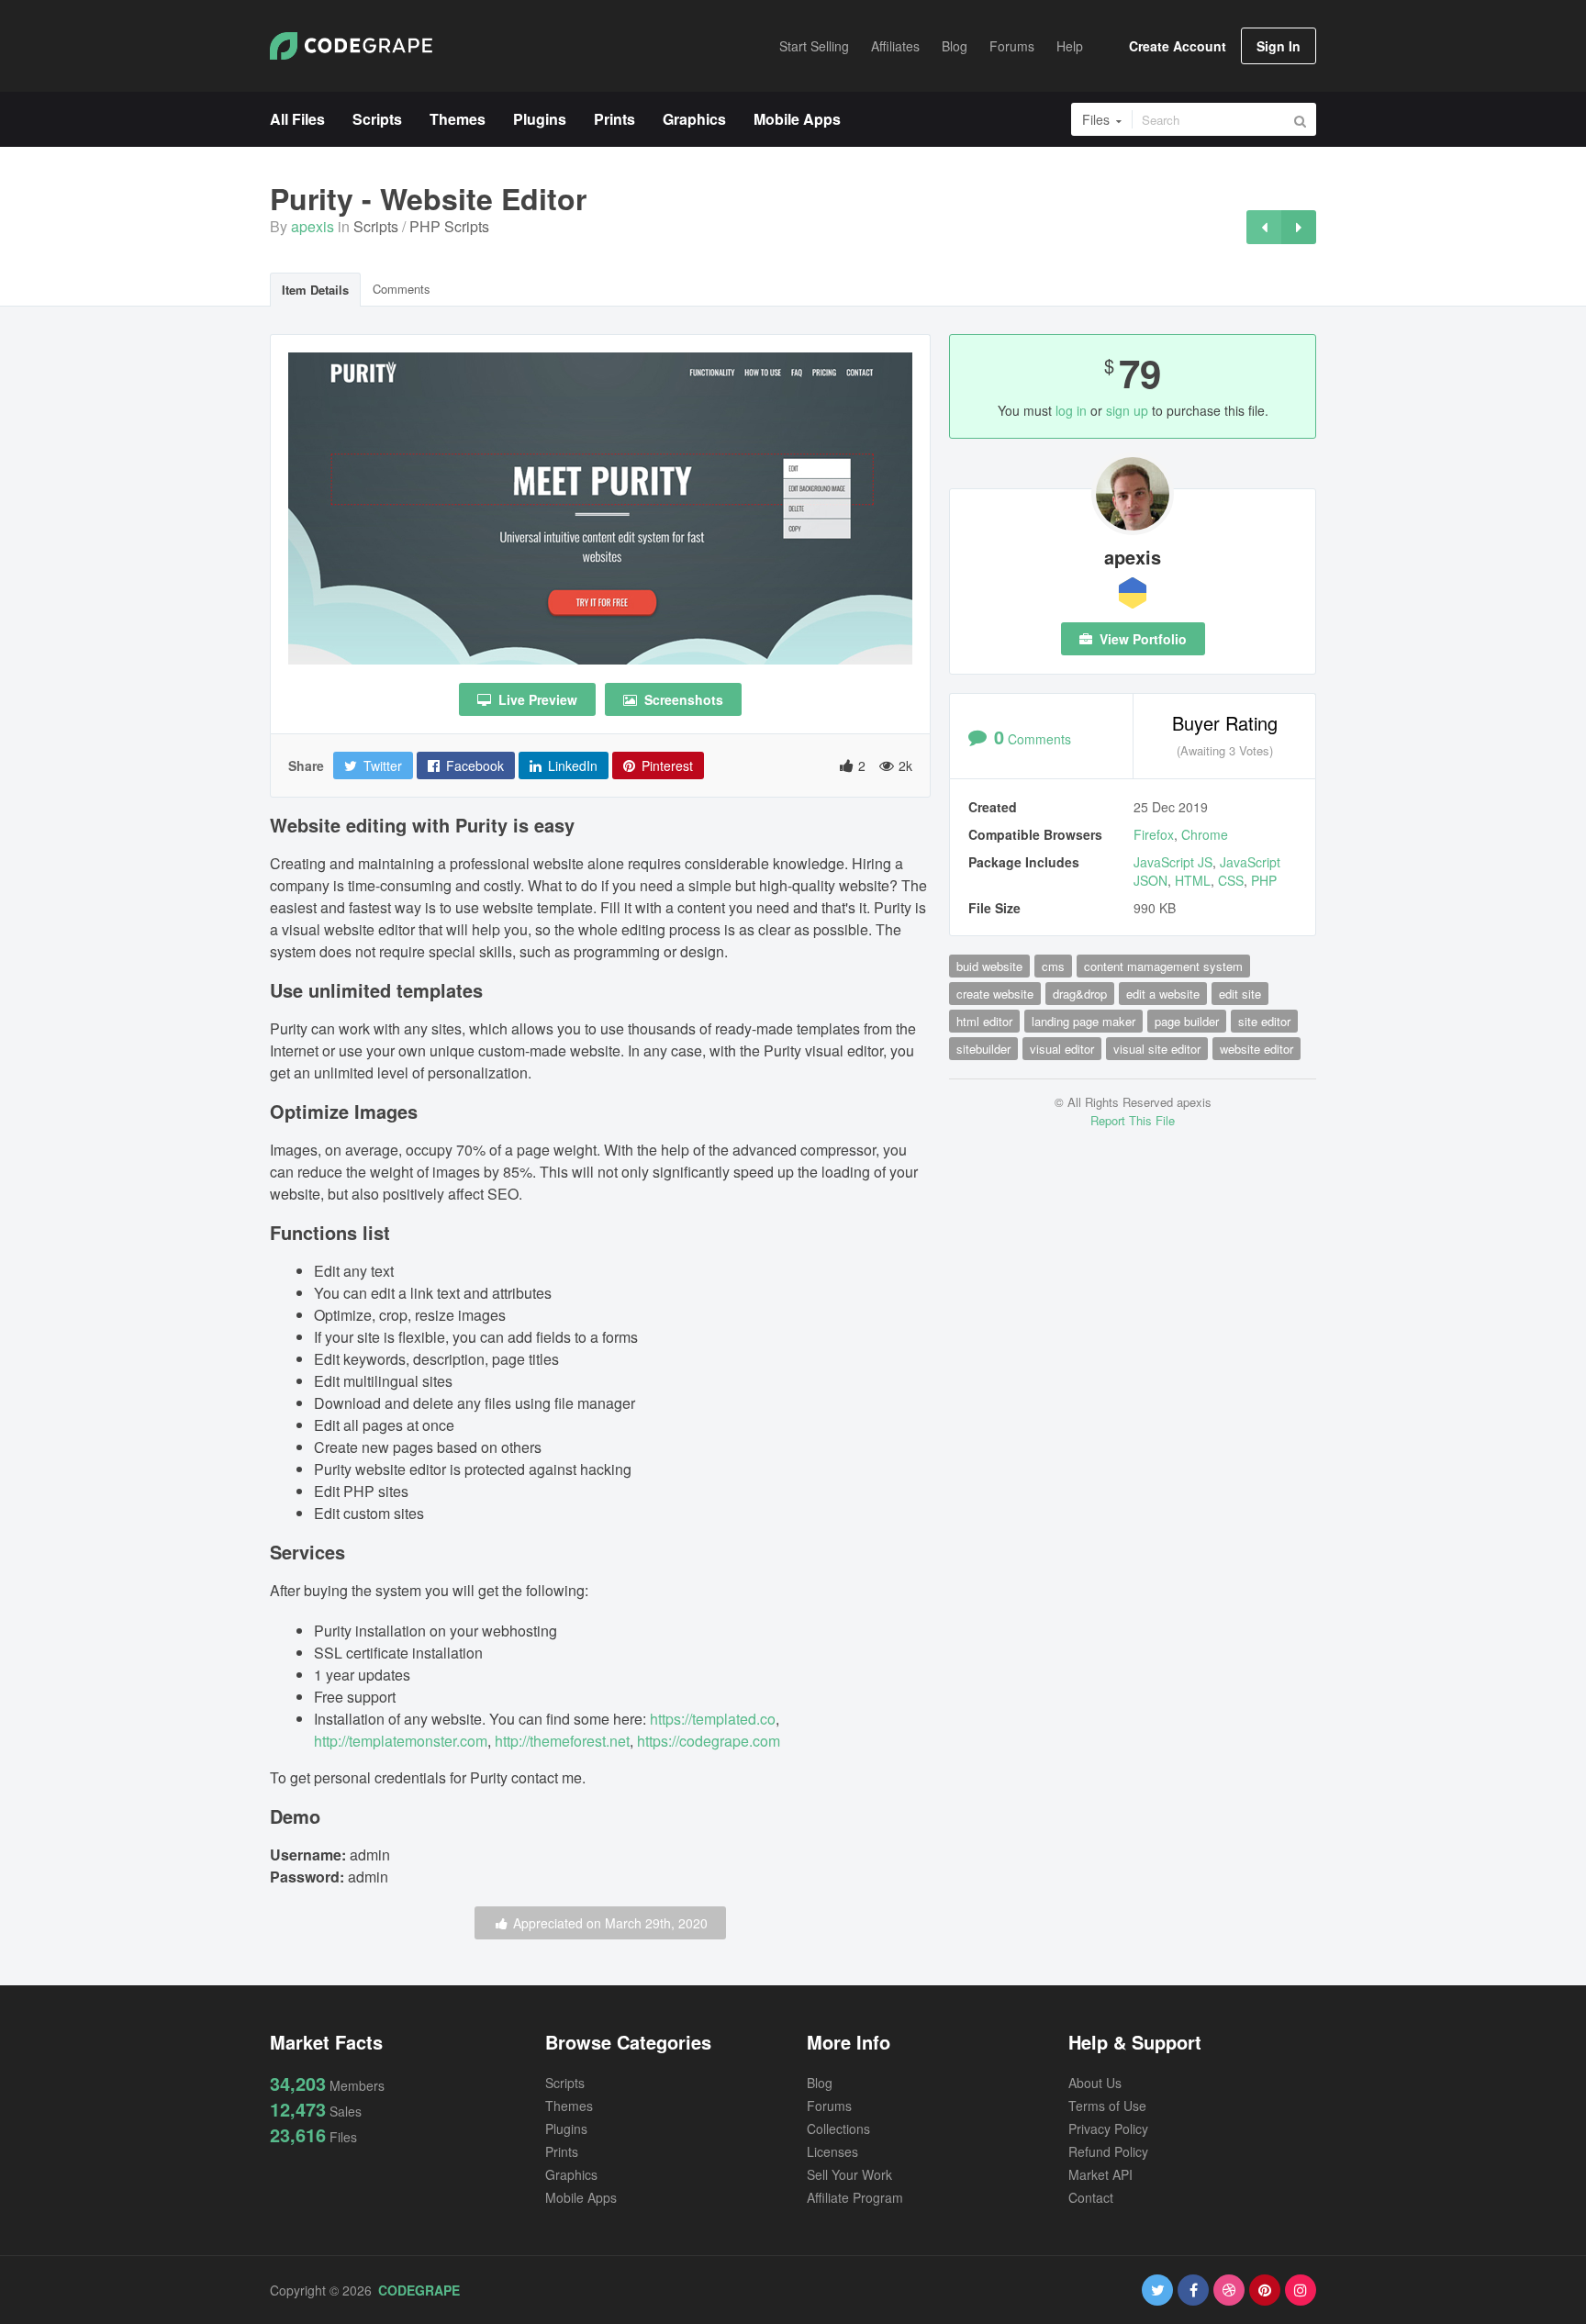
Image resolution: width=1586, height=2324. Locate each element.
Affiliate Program (855, 2197)
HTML (1193, 880)
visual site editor (1157, 1049)
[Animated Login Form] (1299, 227)
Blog (820, 2083)
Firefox (1154, 834)
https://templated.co (713, 1719)
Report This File (1133, 1120)
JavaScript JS (1173, 862)
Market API (1100, 2174)
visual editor (1062, 1049)
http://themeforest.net (562, 1741)
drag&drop (1080, 994)
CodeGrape (419, 2290)
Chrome (1205, 834)
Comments (402, 289)
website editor (1257, 1049)
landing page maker (1083, 1021)
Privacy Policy (1108, 2128)
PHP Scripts (449, 226)
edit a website (1163, 994)
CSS (1231, 880)
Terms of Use (1107, 2106)
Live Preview (536, 699)
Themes (569, 2106)
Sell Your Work (849, 2174)
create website (995, 994)
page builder (1187, 1021)
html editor (984, 1021)
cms (1053, 966)
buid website (989, 966)
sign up (1127, 410)
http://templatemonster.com (401, 1741)
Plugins (566, 2128)
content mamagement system (1163, 966)
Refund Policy (1108, 2151)
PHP (1264, 880)
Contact (1091, 2197)
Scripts (376, 226)
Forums (829, 2106)
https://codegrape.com (709, 1741)
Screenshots (682, 699)
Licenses (832, 2151)
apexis (313, 226)
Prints (562, 2151)
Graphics (571, 2174)
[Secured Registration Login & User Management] (1264, 227)
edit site (1240, 994)
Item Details (315, 290)
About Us (1095, 2083)
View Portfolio (1141, 639)
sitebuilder (983, 1049)
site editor (1264, 1021)
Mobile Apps (581, 2197)
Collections (838, 2128)
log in (1071, 410)
